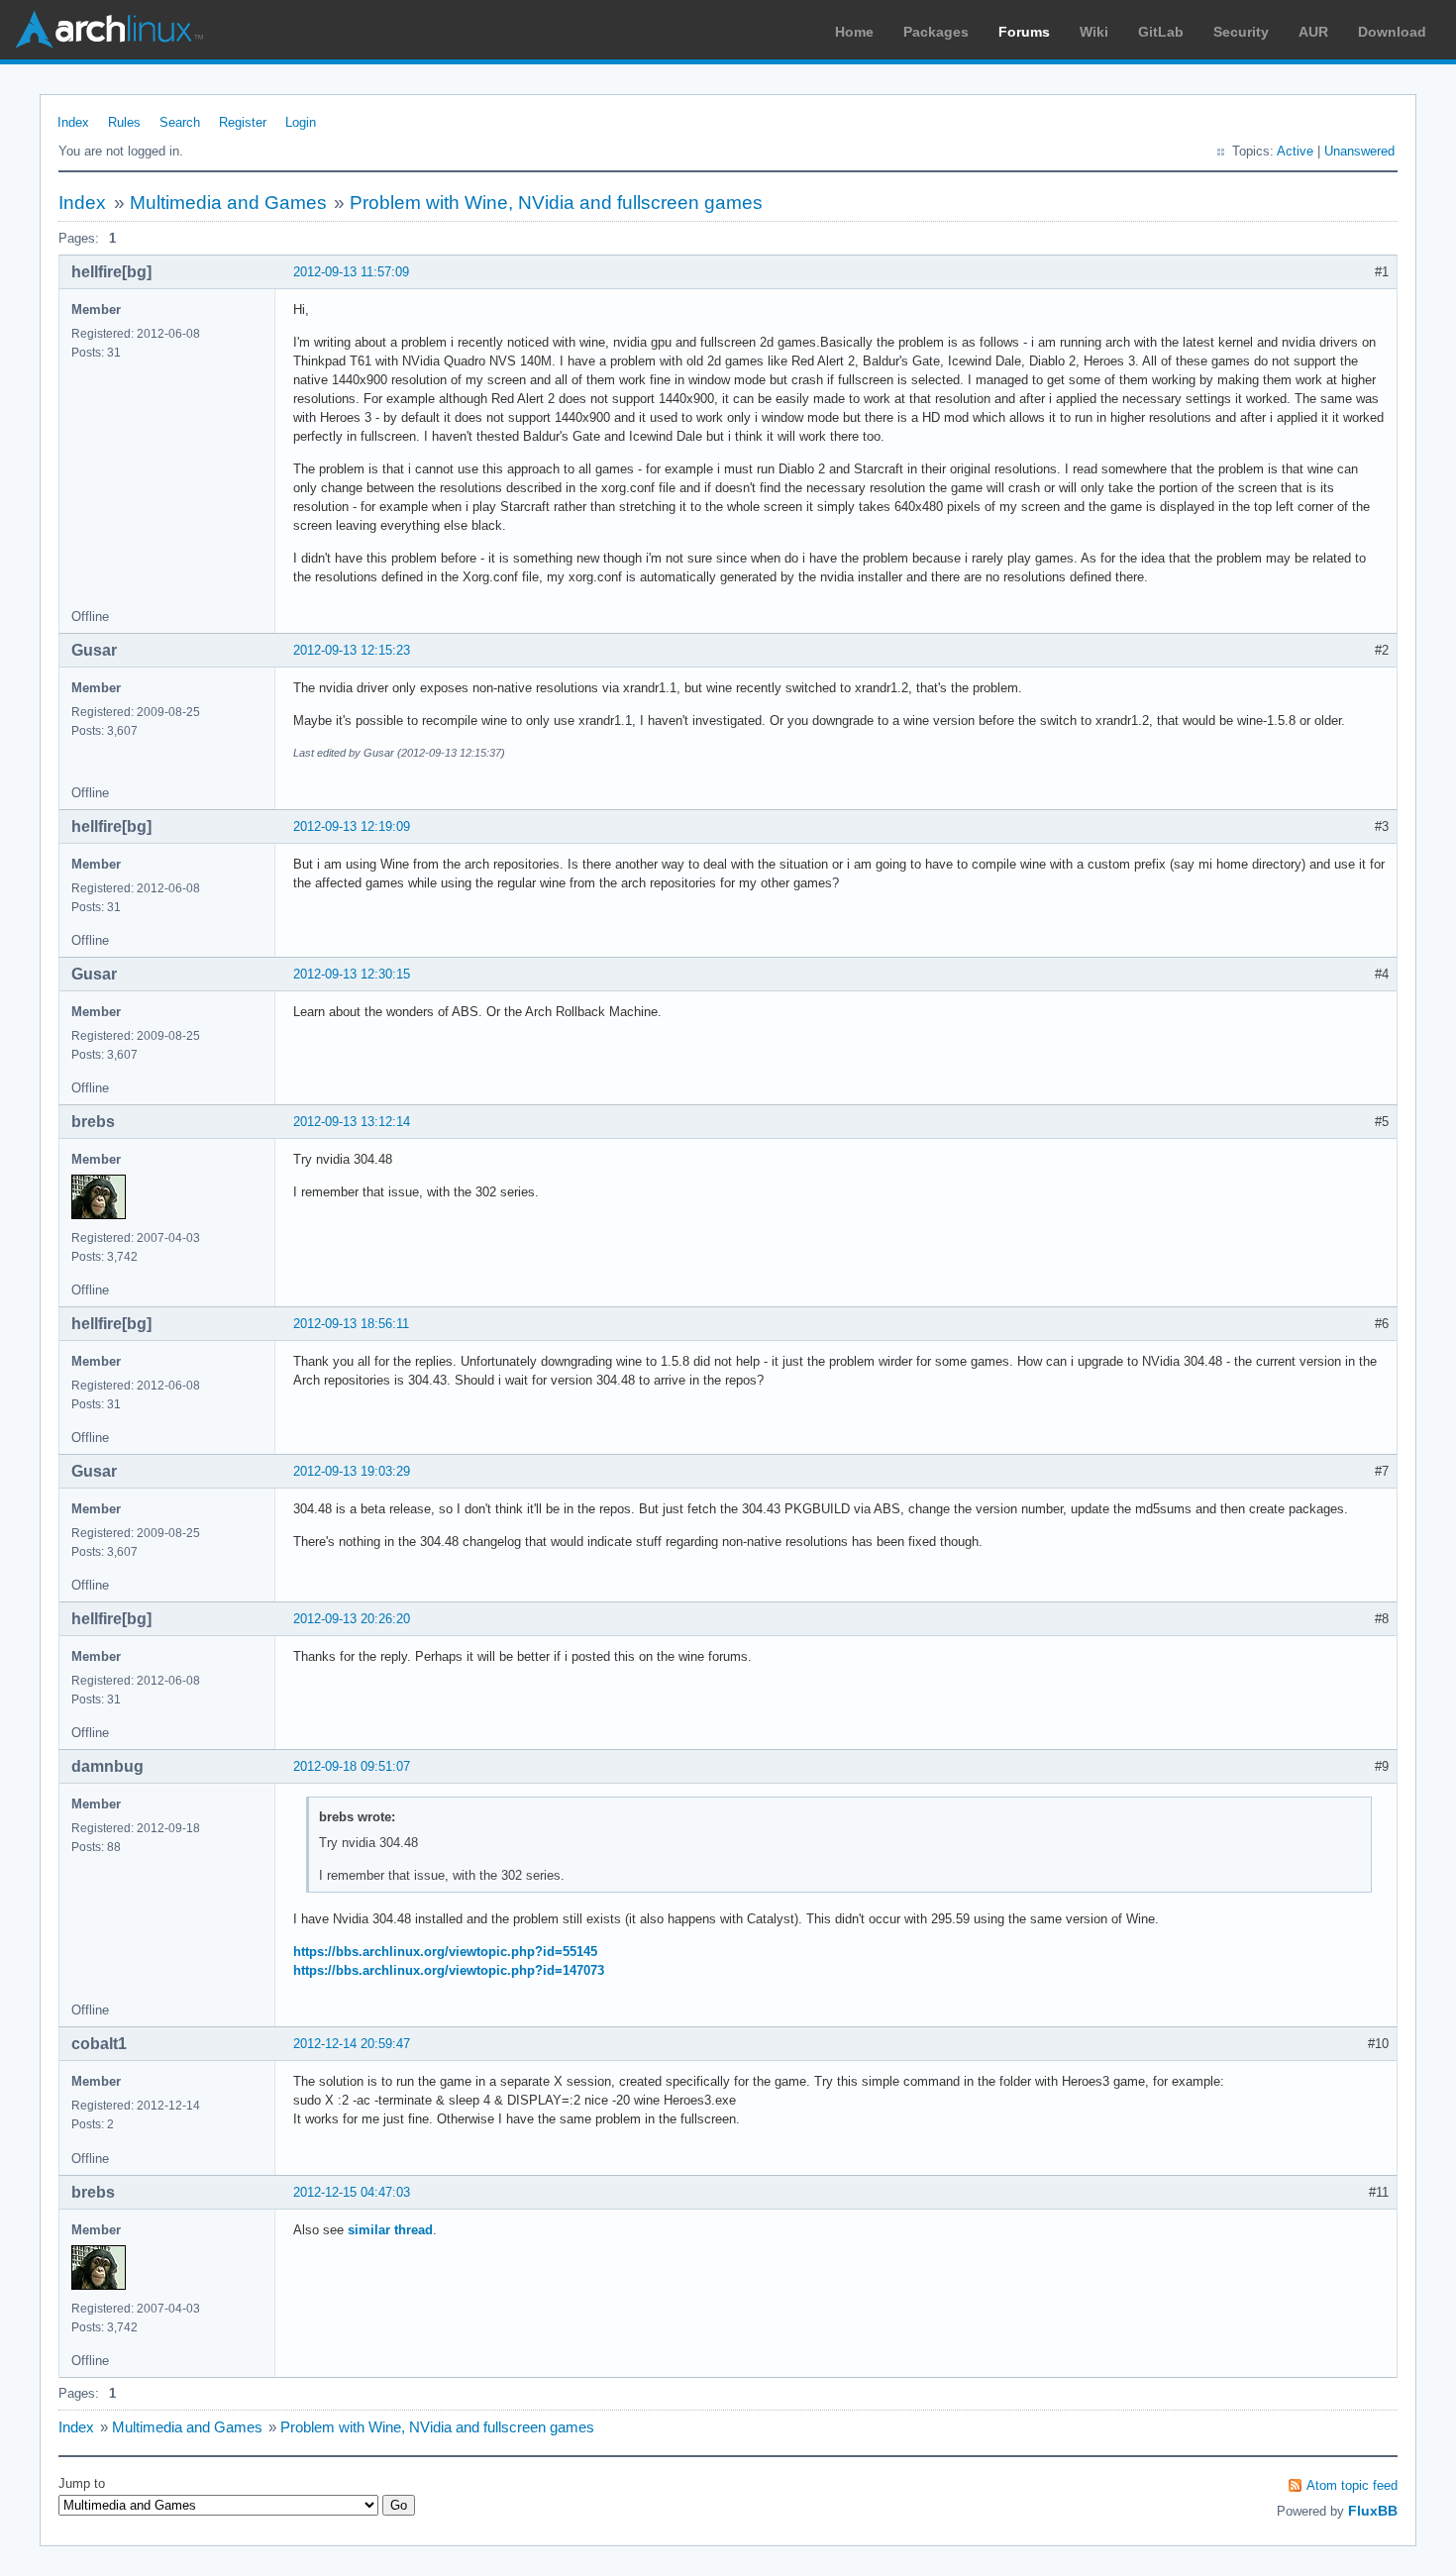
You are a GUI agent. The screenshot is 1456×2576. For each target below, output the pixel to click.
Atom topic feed (1352, 2485)
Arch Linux (109, 30)
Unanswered (1359, 151)
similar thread (390, 2230)
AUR (1313, 32)
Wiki (1094, 32)
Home (854, 32)
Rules (124, 122)
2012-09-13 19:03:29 (352, 1471)
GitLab (1161, 32)
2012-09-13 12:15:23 (352, 650)
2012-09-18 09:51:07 (352, 1766)
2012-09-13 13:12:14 (352, 1122)
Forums (1024, 32)
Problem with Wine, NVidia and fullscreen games (556, 203)
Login (301, 122)
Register (243, 122)
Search (180, 122)
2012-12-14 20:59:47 (352, 2044)
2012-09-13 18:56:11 (351, 1324)
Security (1241, 32)
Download (1392, 32)
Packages (936, 32)
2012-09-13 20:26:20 (352, 1619)
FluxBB (1373, 2511)
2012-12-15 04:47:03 (352, 2192)
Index (73, 122)
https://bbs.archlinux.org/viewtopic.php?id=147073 (449, 1970)
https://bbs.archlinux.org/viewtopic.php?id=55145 (445, 1952)
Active (1295, 151)
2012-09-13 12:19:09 (352, 826)
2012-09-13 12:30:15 (352, 974)
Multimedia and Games (228, 203)
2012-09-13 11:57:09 (351, 272)
